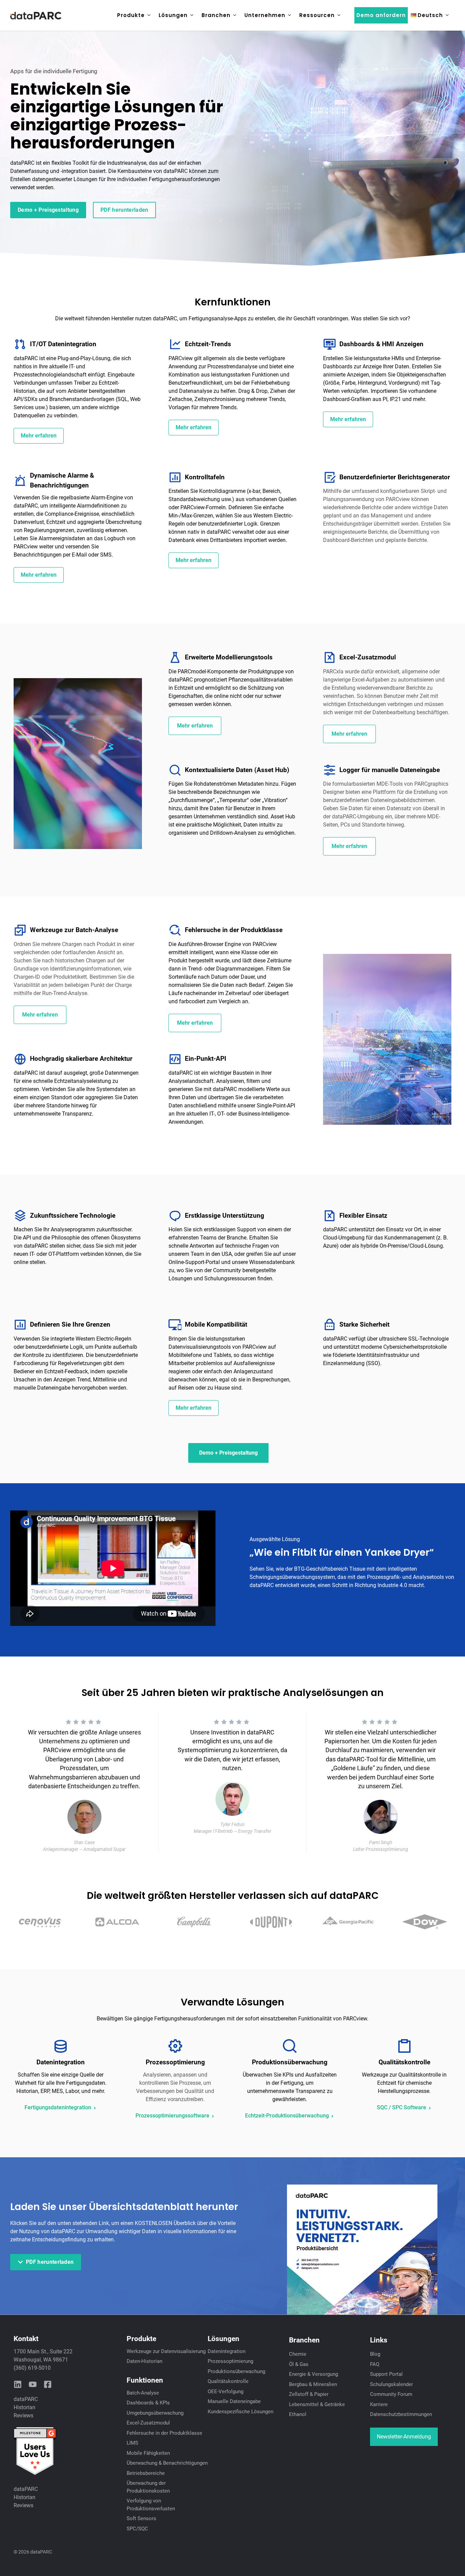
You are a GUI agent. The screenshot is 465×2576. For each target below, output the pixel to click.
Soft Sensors (141, 2518)
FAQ (375, 2364)
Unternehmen (265, 15)
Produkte (131, 15)
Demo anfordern (381, 15)
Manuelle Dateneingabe (234, 2401)
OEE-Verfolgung (226, 2391)
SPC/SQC (137, 2529)
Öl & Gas (299, 2364)
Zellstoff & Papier (309, 2394)
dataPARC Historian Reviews (26, 2407)
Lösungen (173, 15)
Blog (375, 2354)
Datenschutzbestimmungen (401, 2414)
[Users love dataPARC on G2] (35, 2474)
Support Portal (386, 2374)
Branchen (216, 15)
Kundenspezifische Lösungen (240, 2412)
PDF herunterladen (124, 210)
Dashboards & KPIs (148, 2403)
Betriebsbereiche (146, 2473)
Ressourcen (317, 15)
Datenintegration (227, 2351)
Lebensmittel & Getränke (317, 2404)
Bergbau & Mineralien (313, 2384)
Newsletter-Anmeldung (404, 2437)
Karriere (379, 2404)
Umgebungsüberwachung (155, 2413)
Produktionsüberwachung (236, 2371)
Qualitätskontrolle (228, 2381)
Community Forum (391, 2394)
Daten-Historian (145, 2361)
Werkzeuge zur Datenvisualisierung (166, 2351)
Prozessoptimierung (230, 2361)
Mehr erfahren (39, 436)
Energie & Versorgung (314, 2374)
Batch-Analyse (143, 2393)
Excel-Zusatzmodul (148, 2423)
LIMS (132, 2443)
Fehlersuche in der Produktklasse (164, 2433)
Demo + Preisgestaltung (48, 210)
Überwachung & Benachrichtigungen (167, 2463)
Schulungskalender (391, 2384)
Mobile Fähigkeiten (148, 2453)
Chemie (298, 2354)
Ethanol (298, 2414)
